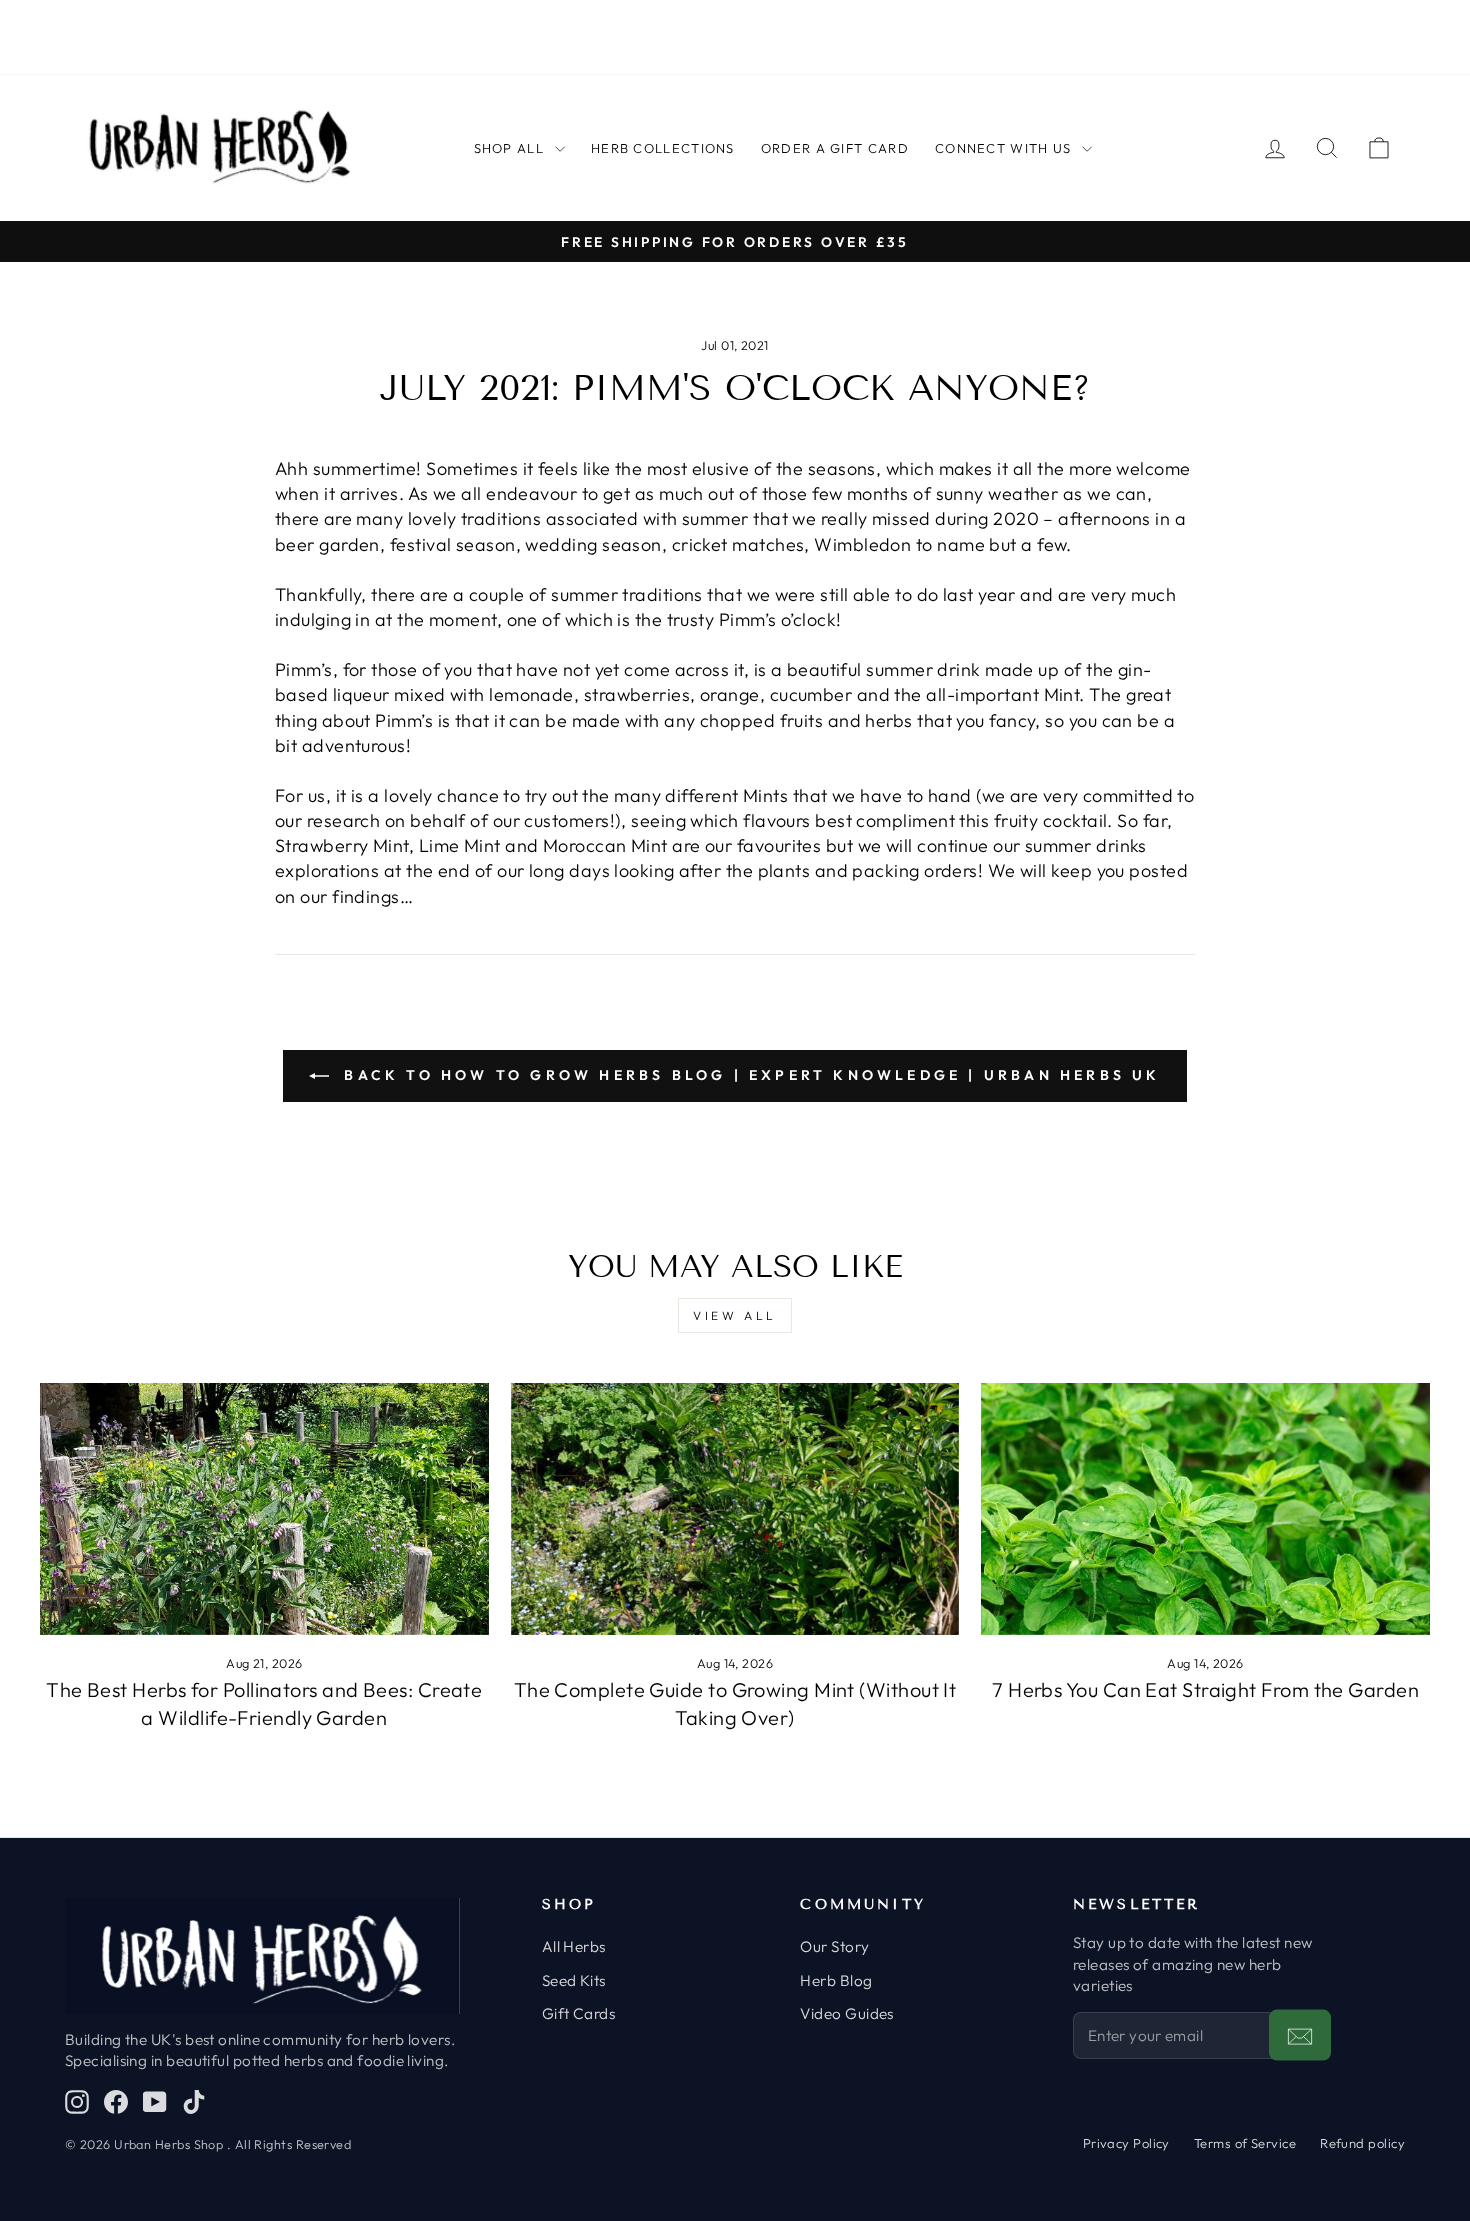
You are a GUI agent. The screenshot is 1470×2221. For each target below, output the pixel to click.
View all (735, 1315)
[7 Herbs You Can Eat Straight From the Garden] (1205, 1509)
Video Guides (846, 2013)
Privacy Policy (1126, 2143)
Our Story (834, 1946)
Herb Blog (836, 1980)
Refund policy (1362, 2143)
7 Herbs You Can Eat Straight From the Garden (1205, 1689)
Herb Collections (663, 148)
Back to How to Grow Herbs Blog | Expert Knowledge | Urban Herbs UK (748, 1075)
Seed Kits (574, 1980)
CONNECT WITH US (1003, 148)
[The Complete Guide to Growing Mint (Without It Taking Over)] (735, 1509)
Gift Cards (579, 2013)
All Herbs (574, 1946)
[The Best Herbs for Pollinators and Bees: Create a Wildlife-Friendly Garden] (264, 1509)
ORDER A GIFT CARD (835, 148)
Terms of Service (1245, 2143)
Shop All (509, 148)
